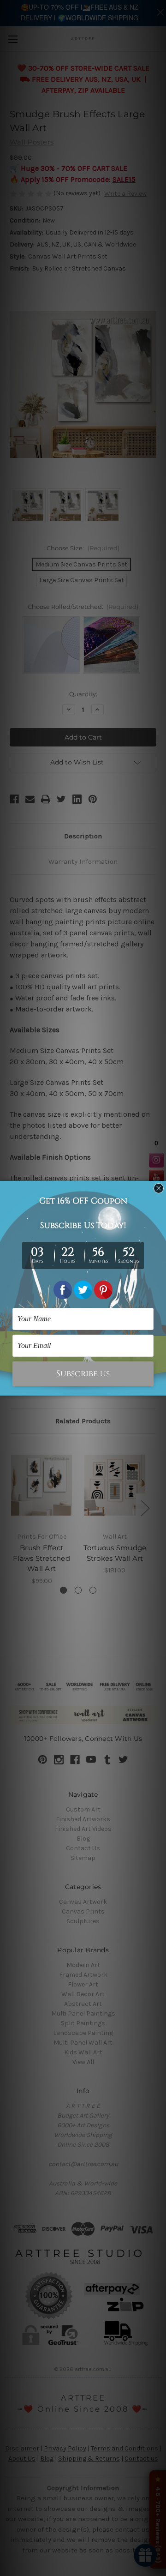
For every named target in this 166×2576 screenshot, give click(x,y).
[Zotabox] (160, 1387)
